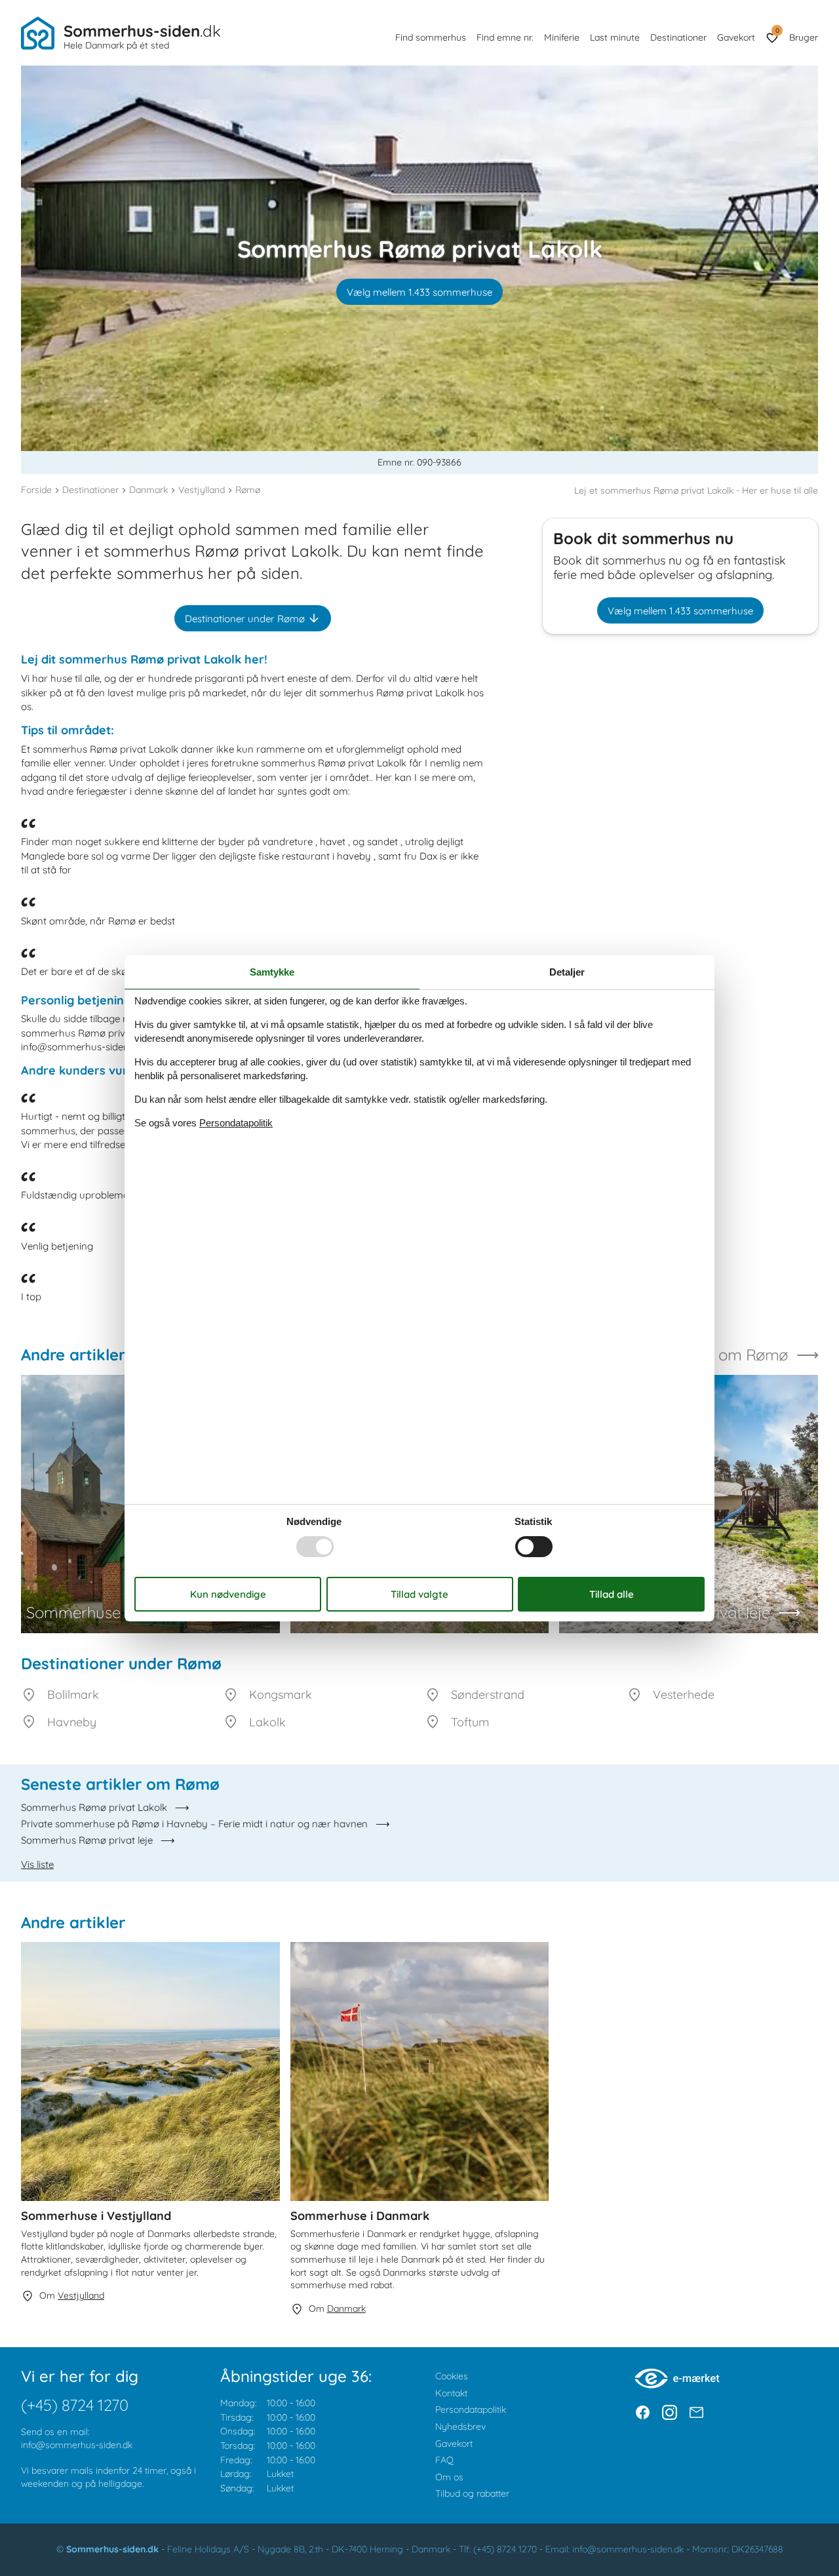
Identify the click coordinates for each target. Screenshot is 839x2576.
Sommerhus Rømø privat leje (87, 1840)
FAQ (444, 2460)
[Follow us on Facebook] (643, 2412)
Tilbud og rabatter (472, 2493)
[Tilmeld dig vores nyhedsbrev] (696, 2412)
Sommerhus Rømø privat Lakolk (94, 1807)
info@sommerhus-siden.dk (77, 2445)
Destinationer (678, 37)
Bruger (804, 37)
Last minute (615, 37)
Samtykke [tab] (272, 971)
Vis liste (37, 1864)
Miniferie (562, 37)
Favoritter (777, 30)
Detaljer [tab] (567, 971)
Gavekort (736, 37)
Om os (449, 2477)
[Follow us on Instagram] (670, 2412)
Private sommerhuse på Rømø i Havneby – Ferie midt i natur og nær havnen (194, 1824)
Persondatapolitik (471, 2409)
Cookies (452, 2376)
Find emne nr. (505, 37)
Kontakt (451, 2393)
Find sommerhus (431, 37)
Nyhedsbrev (460, 2427)
